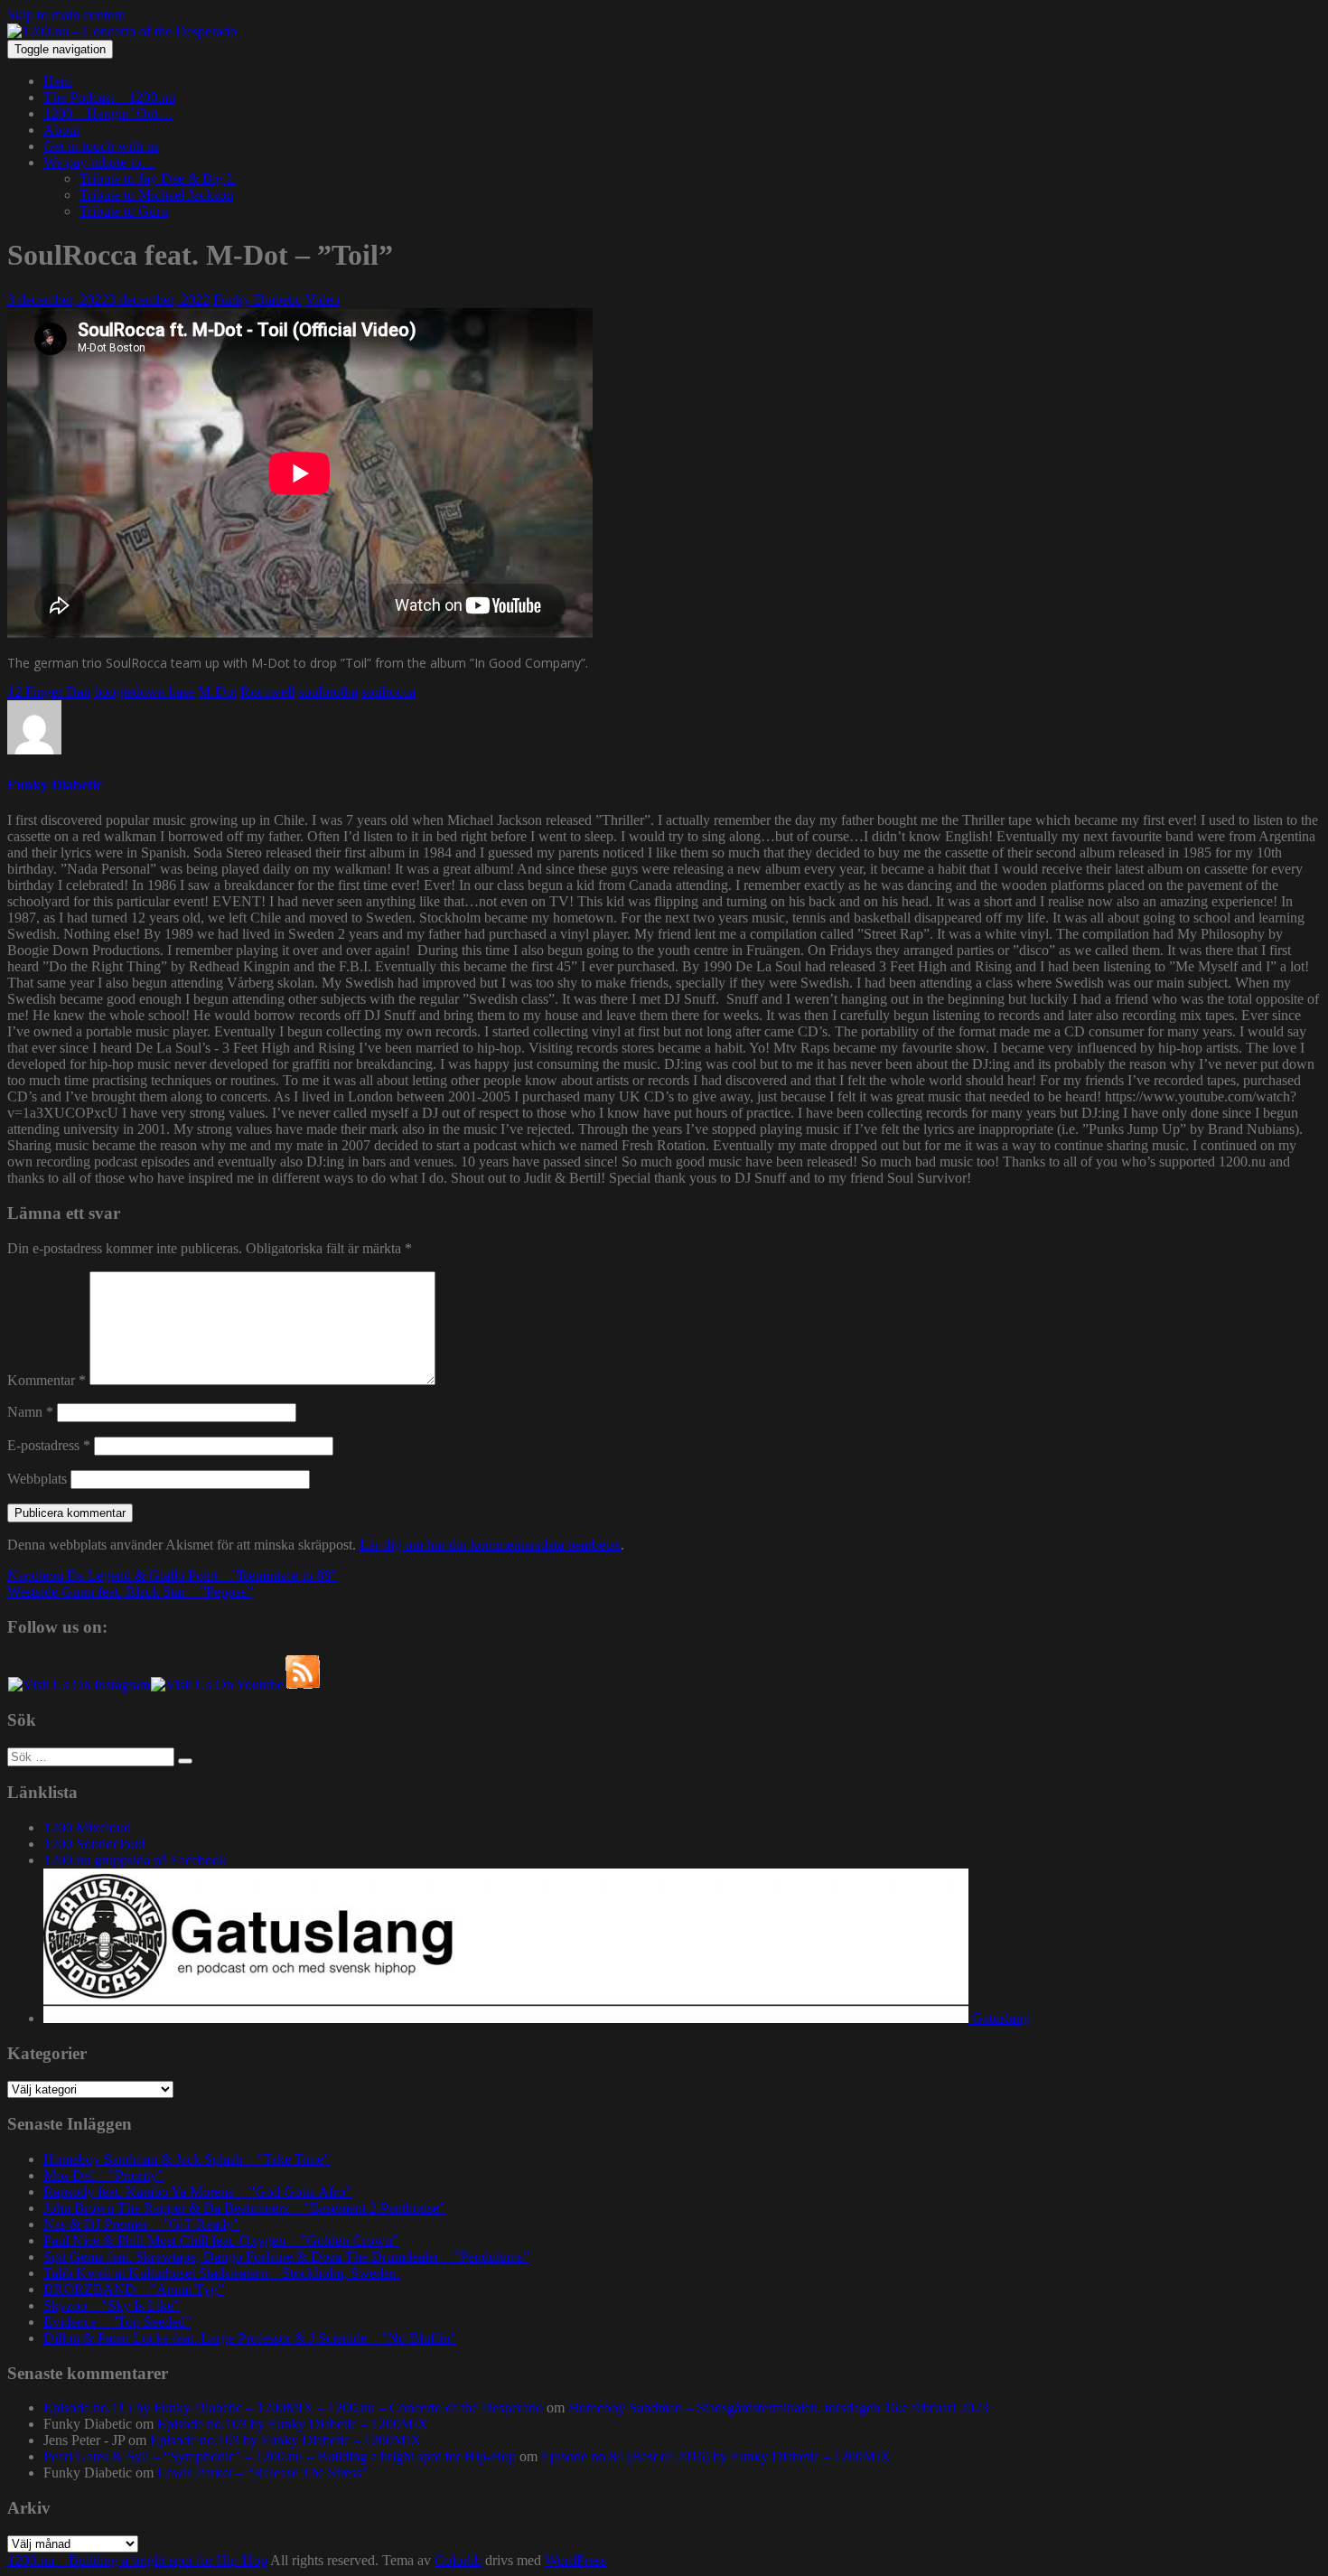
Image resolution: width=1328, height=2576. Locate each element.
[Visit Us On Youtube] (217, 1685)
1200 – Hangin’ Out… (108, 113)
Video (323, 300)
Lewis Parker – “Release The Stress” (262, 2473)
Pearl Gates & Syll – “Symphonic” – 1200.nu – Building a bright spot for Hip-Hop (280, 2456)
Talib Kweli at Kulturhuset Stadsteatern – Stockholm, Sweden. (222, 2273)
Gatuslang (999, 2018)
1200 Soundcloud (94, 1844)
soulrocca (388, 692)
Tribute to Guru (124, 211)
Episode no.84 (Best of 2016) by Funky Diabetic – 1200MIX (716, 2456)
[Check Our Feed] (302, 1685)
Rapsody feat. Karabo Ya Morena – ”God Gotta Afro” (197, 2192)
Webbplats (37, 1479)
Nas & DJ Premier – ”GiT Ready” (141, 2224)
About (61, 130)
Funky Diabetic (257, 300)
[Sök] (185, 1761)
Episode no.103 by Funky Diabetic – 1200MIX (293, 2424)
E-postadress (49, 1445)
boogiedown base (144, 692)
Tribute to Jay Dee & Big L (158, 178)
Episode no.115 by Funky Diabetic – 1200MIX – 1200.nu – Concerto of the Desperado (293, 2407)
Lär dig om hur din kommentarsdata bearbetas (490, 1545)
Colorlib (458, 2560)
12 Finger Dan (49, 692)
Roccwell (267, 692)
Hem (57, 81)
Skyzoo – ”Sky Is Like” (112, 2305)
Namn (30, 1412)
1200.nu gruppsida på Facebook (135, 1860)
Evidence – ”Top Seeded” (117, 2322)
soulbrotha (328, 692)
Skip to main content (66, 15)
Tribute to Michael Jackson (156, 195)
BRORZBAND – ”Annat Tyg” (134, 2289)
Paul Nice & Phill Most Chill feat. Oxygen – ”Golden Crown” (221, 2240)
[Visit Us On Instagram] (79, 1685)
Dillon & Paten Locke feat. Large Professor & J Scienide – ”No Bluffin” (250, 2338)
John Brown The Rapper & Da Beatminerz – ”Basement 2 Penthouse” (244, 2208)
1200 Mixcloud (87, 1827)
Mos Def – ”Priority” (103, 2175)
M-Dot (217, 692)
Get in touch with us (101, 146)
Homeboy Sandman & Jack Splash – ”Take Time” (187, 2159)
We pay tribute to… (99, 162)
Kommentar (47, 1380)
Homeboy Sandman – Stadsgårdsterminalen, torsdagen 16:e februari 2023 (778, 2407)
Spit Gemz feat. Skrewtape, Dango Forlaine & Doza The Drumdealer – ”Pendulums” (286, 2257)
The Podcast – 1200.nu (109, 97)
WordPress (575, 2560)
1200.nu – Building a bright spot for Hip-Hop (137, 2560)
